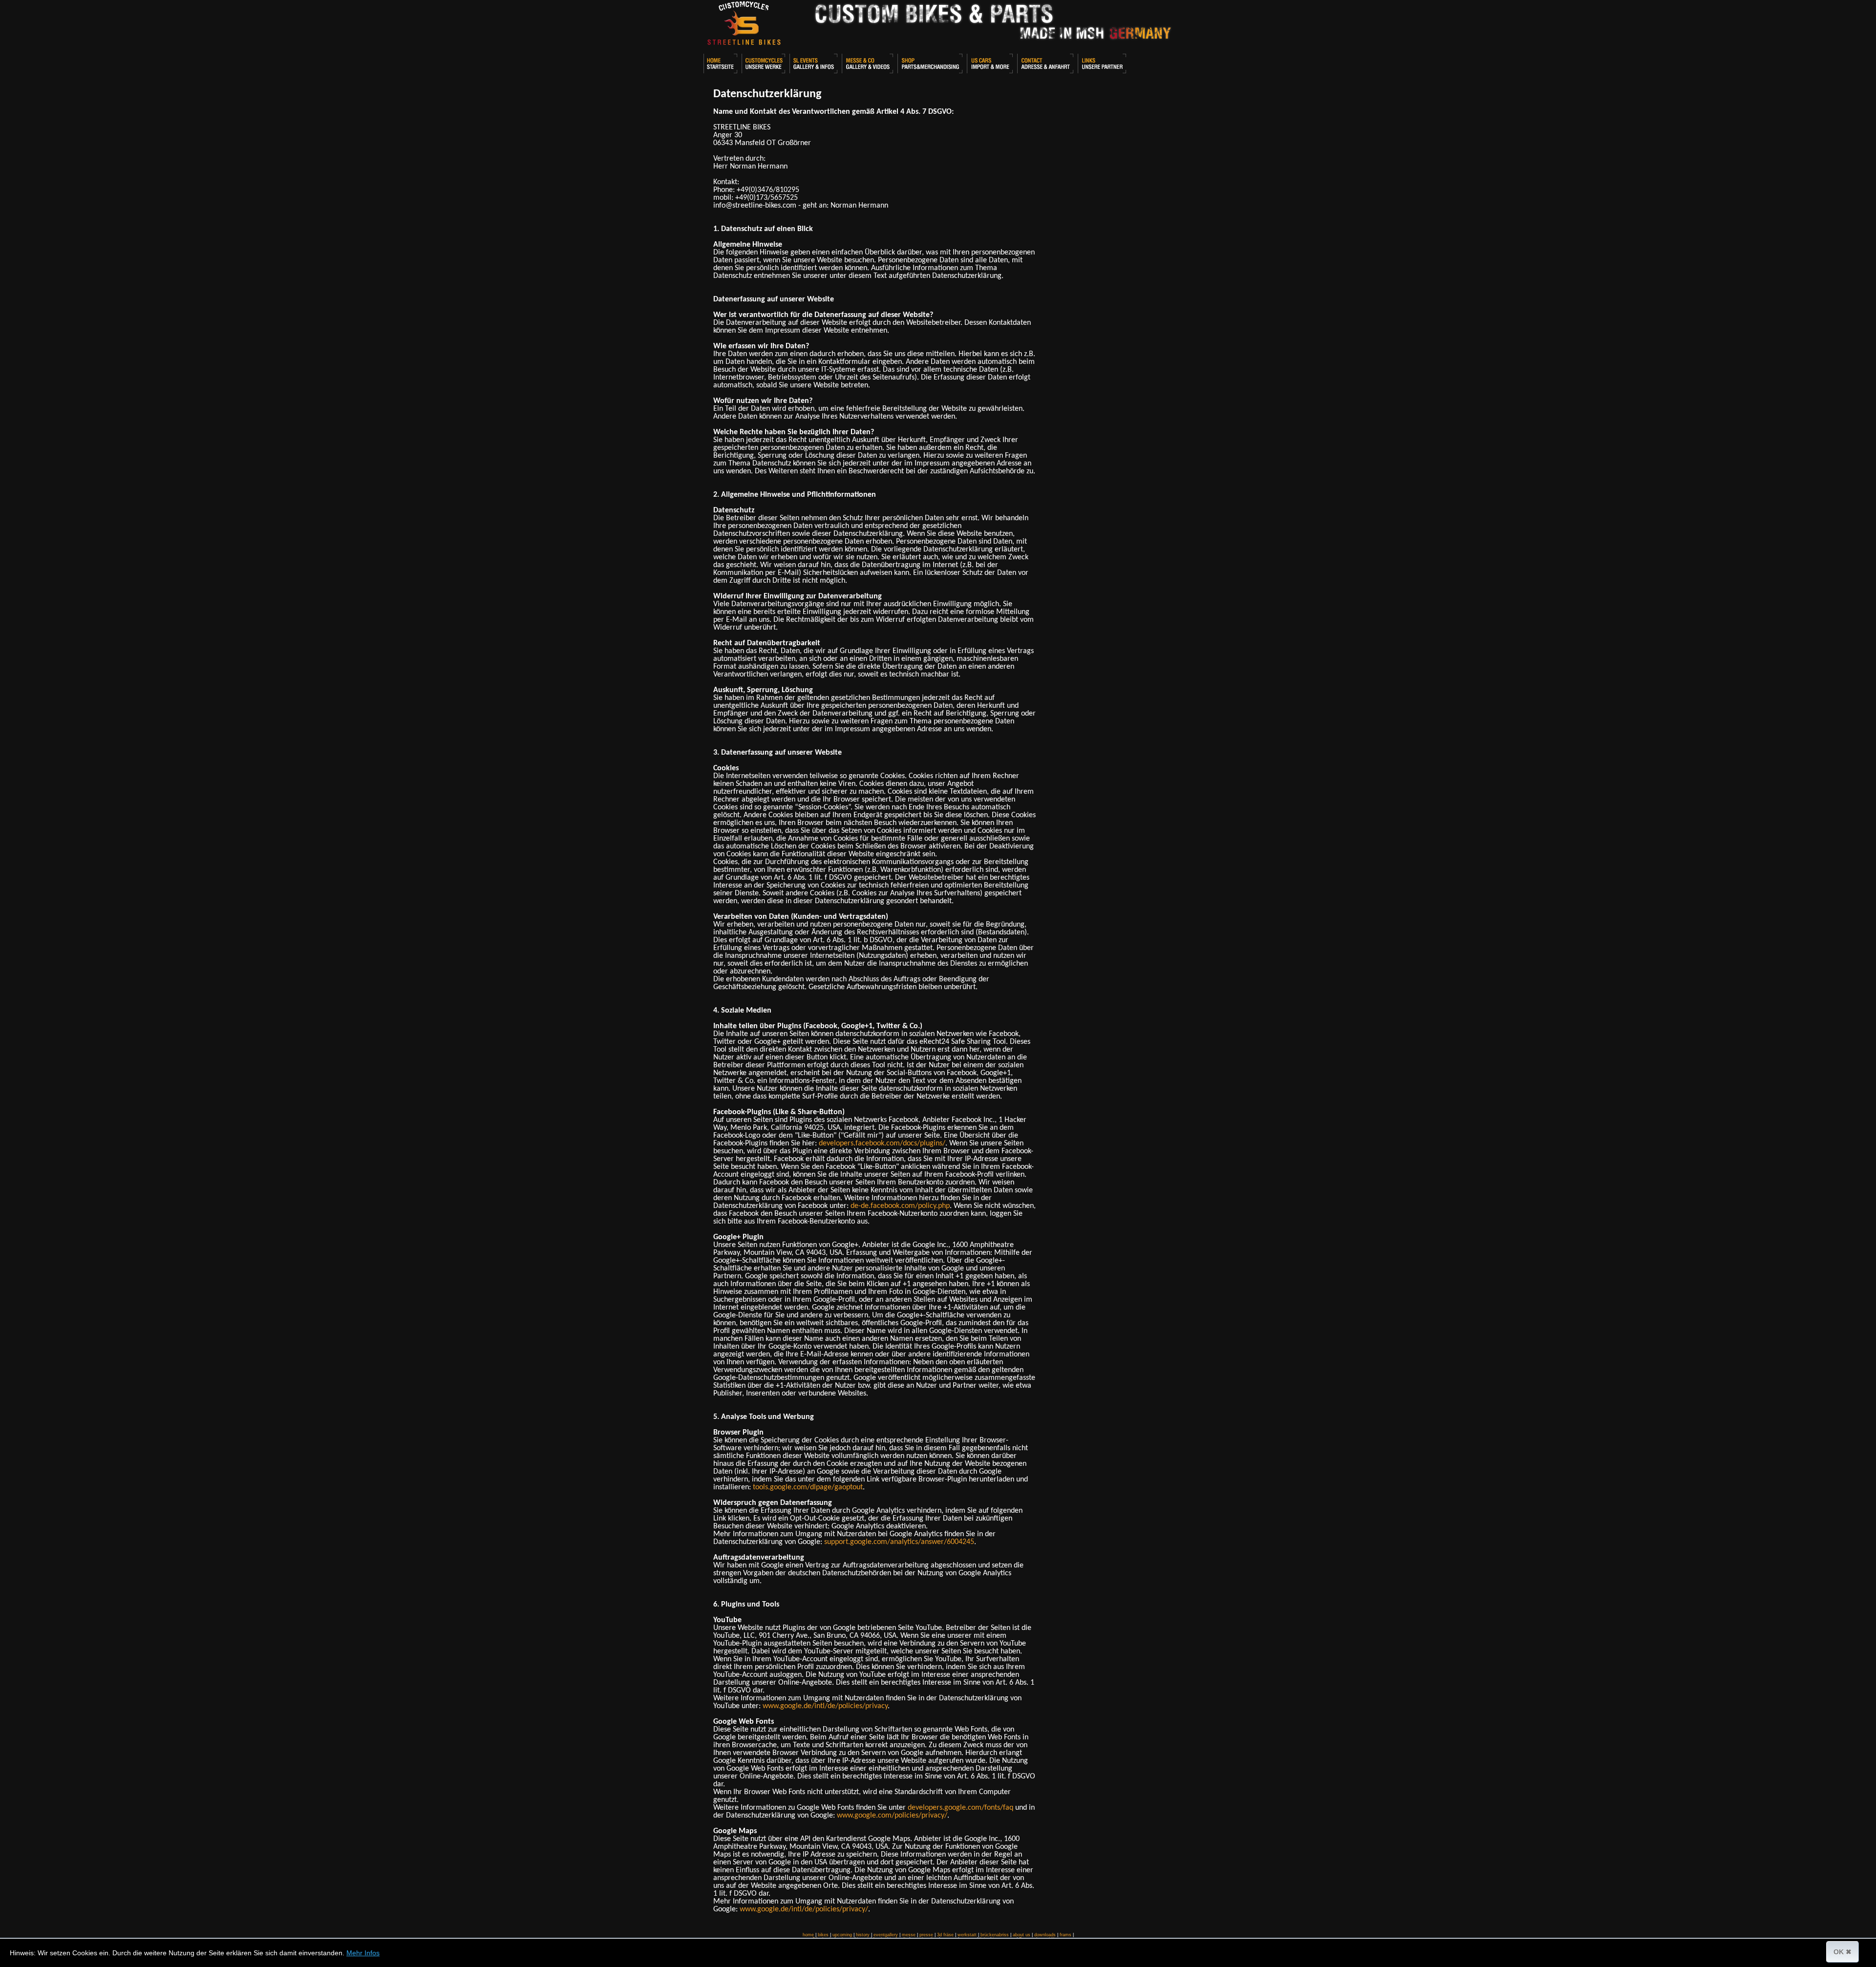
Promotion (867, 63)
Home (720, 63)
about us (1022, 1935)
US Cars (990, 63)
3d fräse (945, 1935)
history (863, 1935)
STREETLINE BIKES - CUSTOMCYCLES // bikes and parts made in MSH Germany (744, 24)
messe (909, 1935)
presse (926, 1935)
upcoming (842, 1935)
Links (1102, 63)
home (808, 1935)
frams (1066, 1935)
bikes (823, 1935)
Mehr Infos (363, 1953)
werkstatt (967, 1935)
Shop (930, 63)
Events (813, 63)
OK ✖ (1843, 1952)
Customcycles (763, 63)
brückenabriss (995, 1935)
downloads (1045, 1935)
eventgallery (886, 1935)
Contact (1045, 63)
